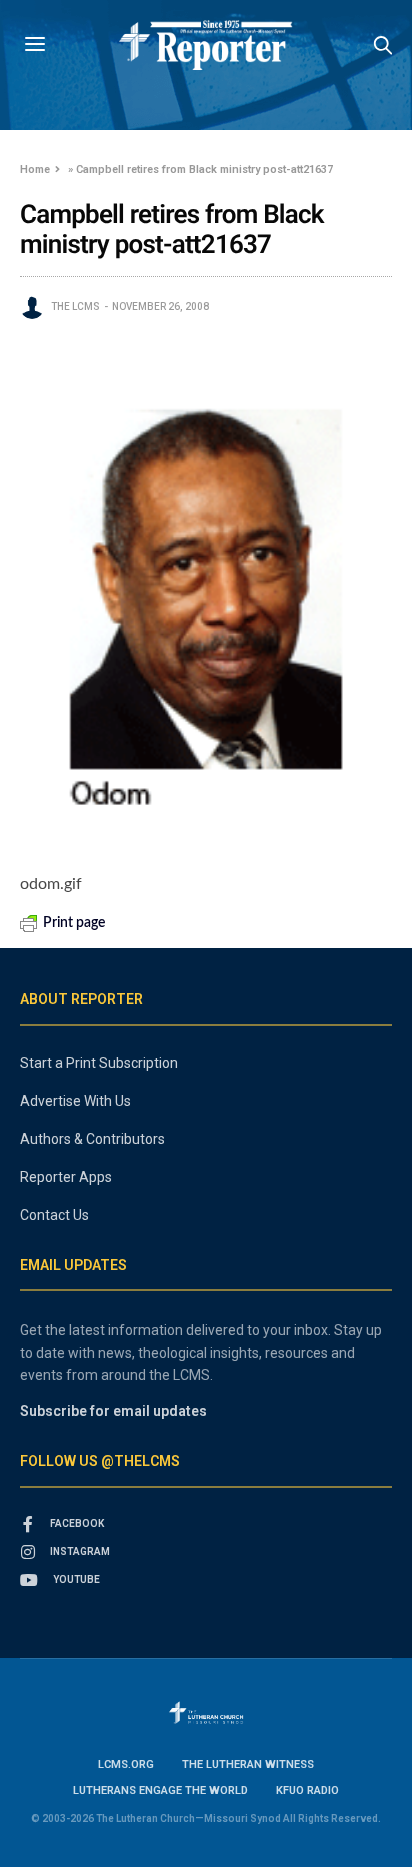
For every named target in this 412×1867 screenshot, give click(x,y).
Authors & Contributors (92, 1139)
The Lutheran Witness (248, 1764)
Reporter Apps (66, 1177)
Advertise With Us (75, 1101)
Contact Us (54, 1215)
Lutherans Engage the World (160, 1790)
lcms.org (126, 1764)
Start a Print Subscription (99, 1063)
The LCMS (75, 306)
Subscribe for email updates (113, 1411)
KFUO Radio (307, 1790)
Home (35, 169)
